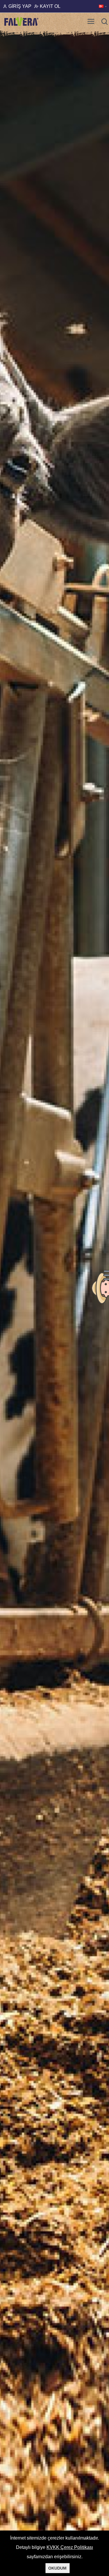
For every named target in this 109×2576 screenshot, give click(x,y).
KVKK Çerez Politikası (70, 2547)
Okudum (57, 2568)
